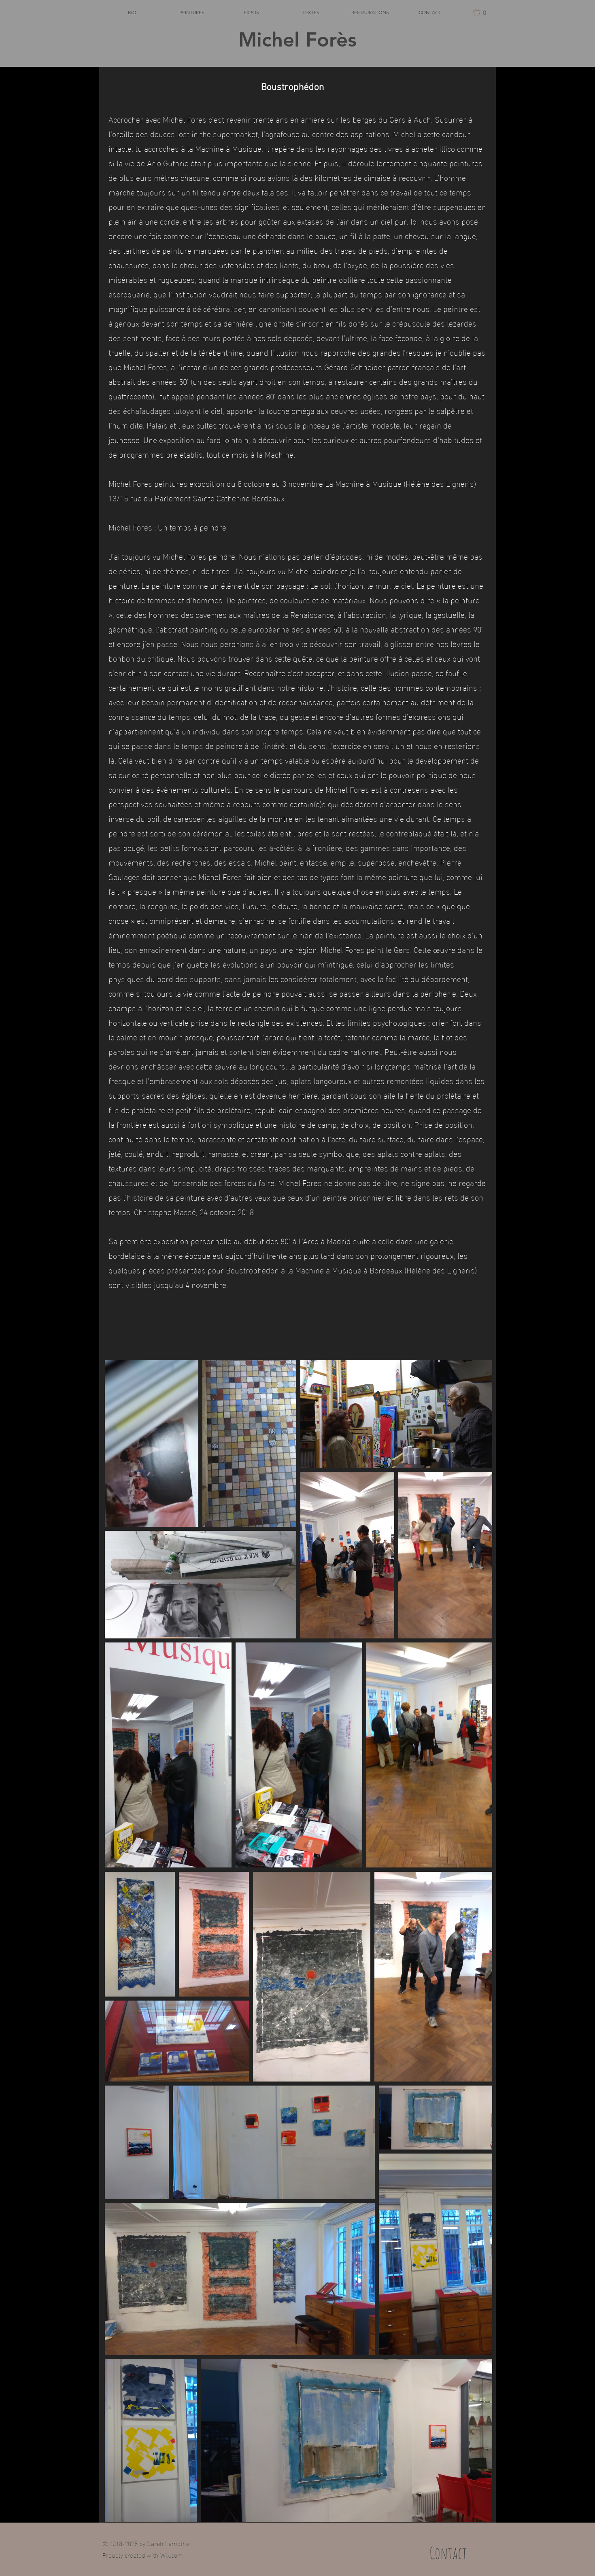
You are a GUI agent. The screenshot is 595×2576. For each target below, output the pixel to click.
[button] (482, 12)
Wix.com (172, 2555)
